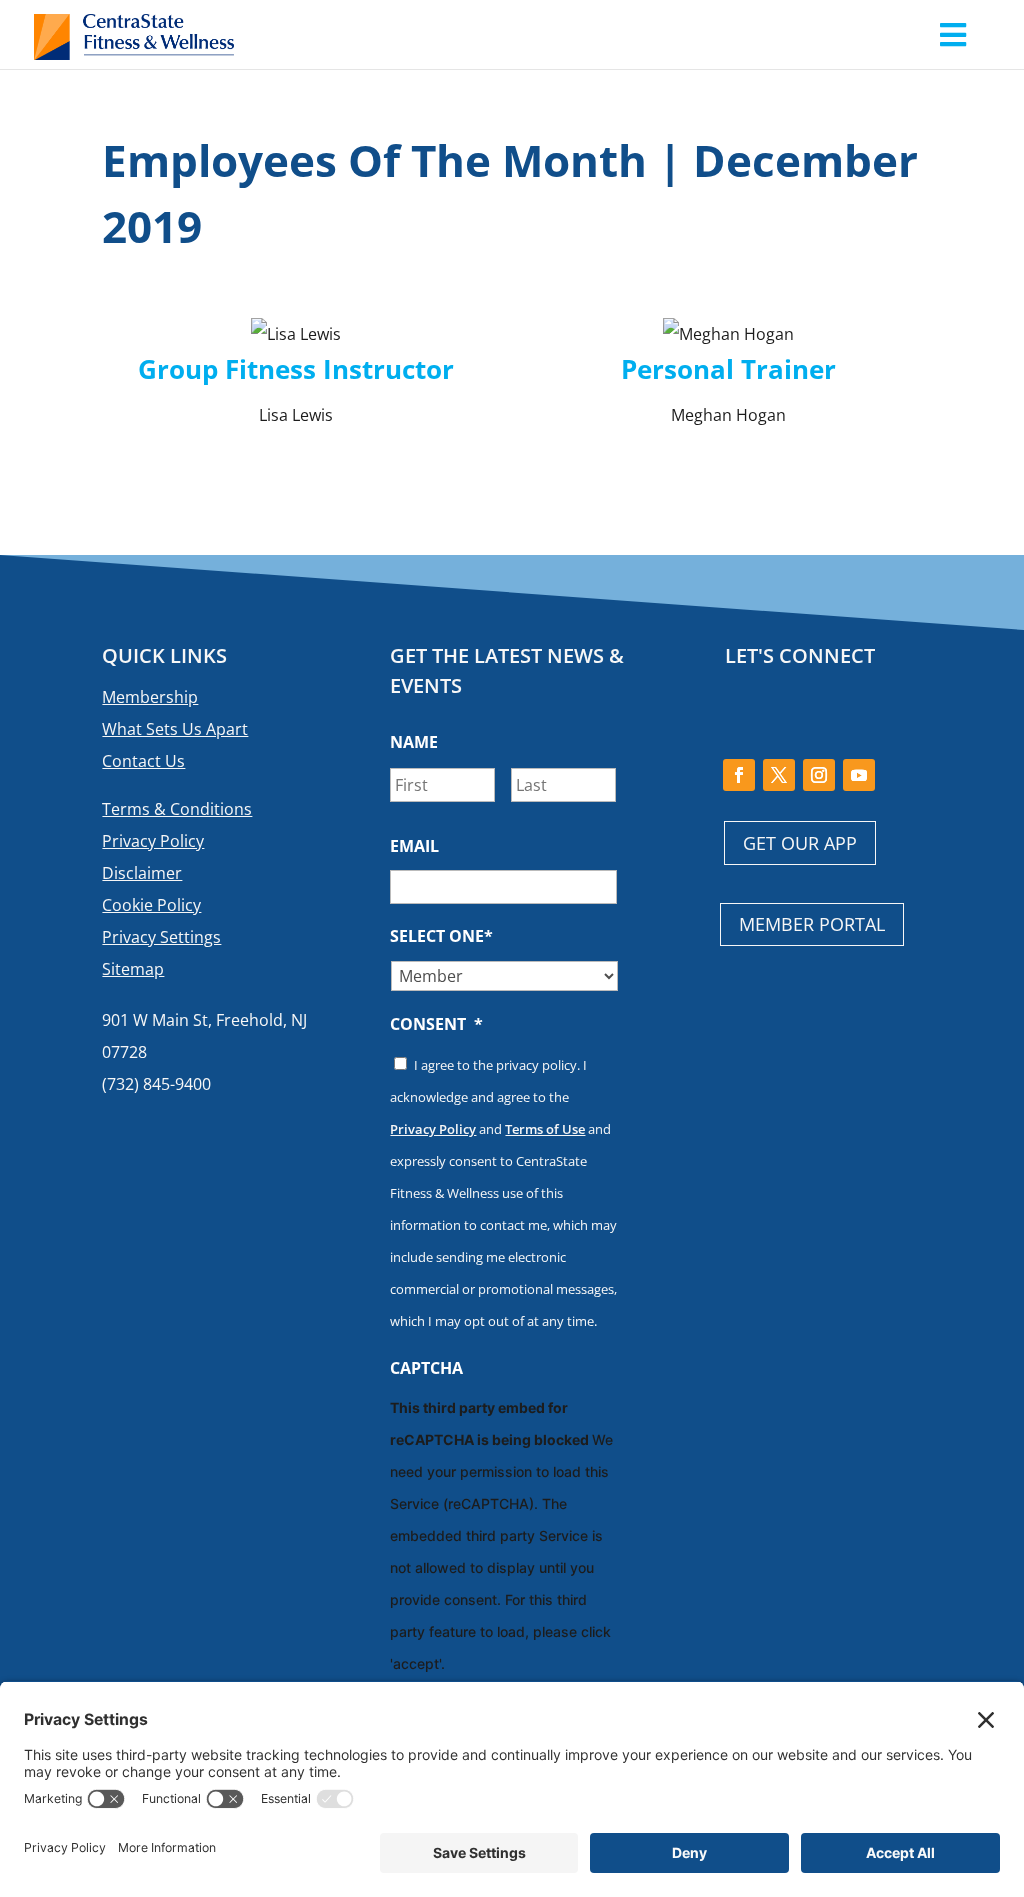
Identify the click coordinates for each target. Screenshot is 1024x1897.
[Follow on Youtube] (859, 775)
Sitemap (133, 969)
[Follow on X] (779, 775)
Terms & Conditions (177, 809)
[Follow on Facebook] (739, 775)
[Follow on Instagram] (819, 775)
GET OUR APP (800, 843)
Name (414, 742)
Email (414, 846)
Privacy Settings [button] (161, 937)
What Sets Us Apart (175, 729)
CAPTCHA (426, 1368)
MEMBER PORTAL (812, 924)
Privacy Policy (153, 841)
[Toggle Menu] (952, 34)
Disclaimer (142, 873)
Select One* (441, 936)
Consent (436, 1024)
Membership (150, 697)
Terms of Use (545, 1129)
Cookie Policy (151, 905)
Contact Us (143, 761)
